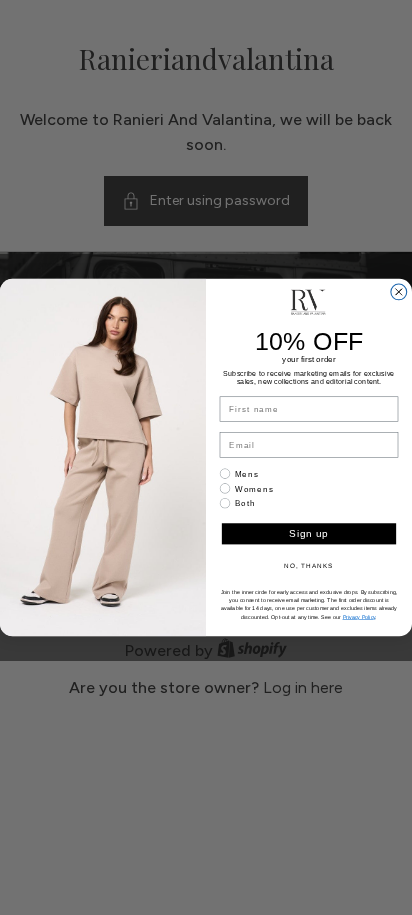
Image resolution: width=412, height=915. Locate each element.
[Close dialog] (399, 292)
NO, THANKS (308, 565)
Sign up (309, 534)
